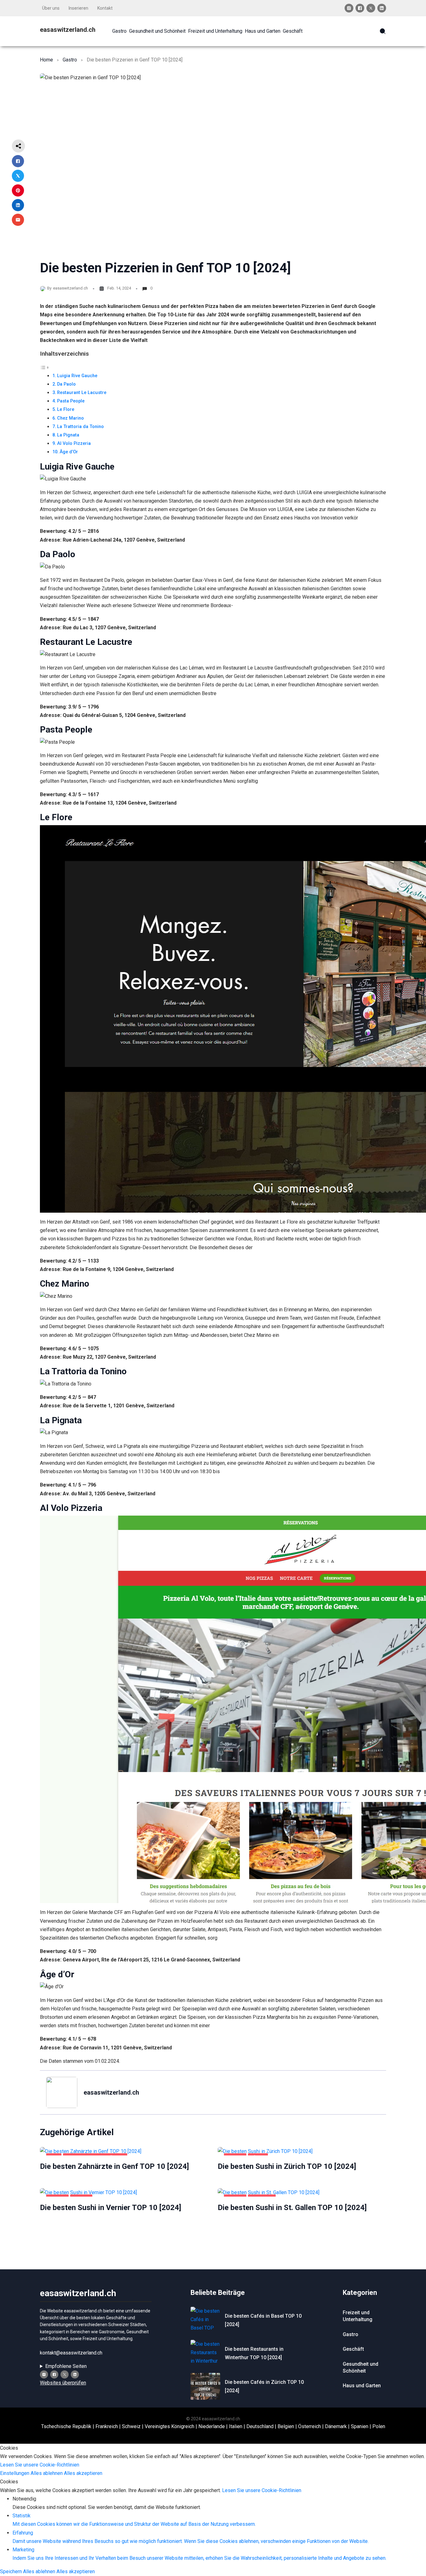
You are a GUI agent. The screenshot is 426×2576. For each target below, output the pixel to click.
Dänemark (336, 2426)
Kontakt (105, 8)
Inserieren (78, 8)
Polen (379, 2426)
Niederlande (212, 2426)
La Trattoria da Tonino (80, 427)
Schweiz (131, 2426)
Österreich (310, 2426)
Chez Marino (70, 418)
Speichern (12, 2571)
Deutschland (260, 2426)
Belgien (286, 2426)
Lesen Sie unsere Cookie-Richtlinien (40, 2465)
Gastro (70, 60)
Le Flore (66, 409)
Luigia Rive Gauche (77, 376)
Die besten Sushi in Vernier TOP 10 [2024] (111, 2208)
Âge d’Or (69, 452)
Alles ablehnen (47, 2473)
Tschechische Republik (66, 2426)
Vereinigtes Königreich (169, 2426)
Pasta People (71, 401)
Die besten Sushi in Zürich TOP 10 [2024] (287, 2166)
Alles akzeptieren (83, 2473)
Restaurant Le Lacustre (82, 393)
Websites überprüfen (63, 2383)
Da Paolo (66, 384)
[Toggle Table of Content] (45, 367)
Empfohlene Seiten (66, 2366)
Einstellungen (15, 2473)
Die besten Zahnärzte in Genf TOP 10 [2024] (114, 2166)
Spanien (360, 2426)
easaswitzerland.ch (68, 30)
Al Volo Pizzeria (74, 443)
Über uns (51, 8)
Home (46, 60)
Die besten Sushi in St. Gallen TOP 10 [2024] (292, 2208)
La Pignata (68, 435)
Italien (236, 2426)
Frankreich (107, 2426)
